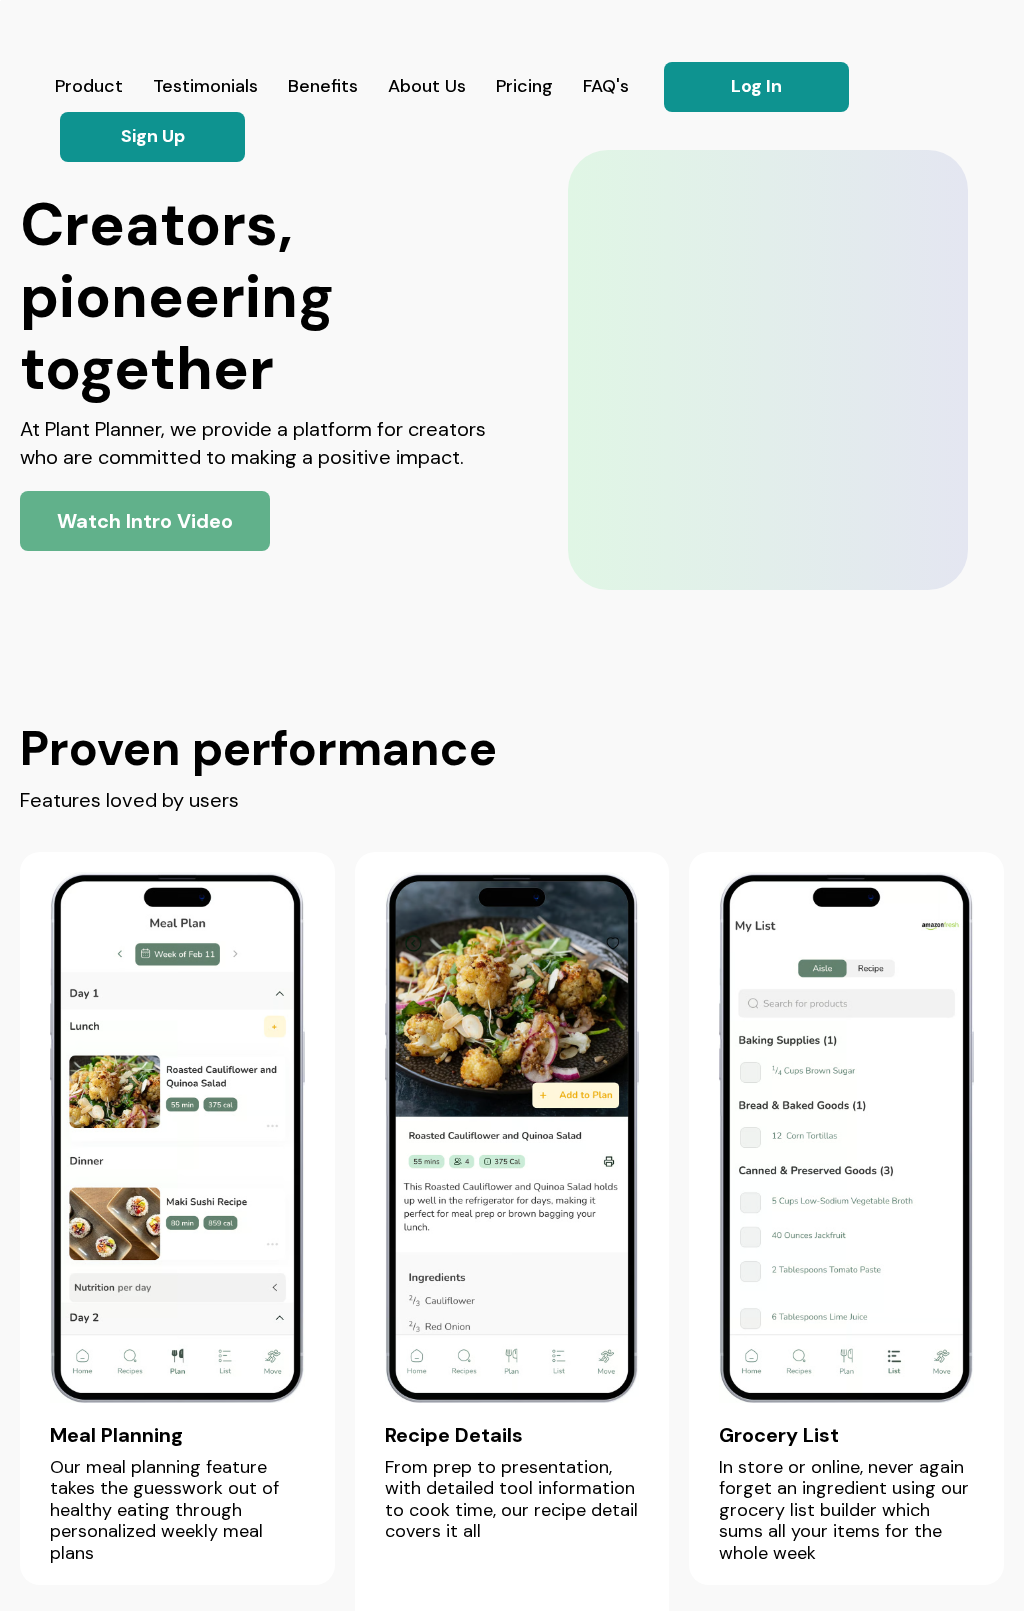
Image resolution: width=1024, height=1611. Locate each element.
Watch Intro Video (145, 521)
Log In (756, 86)
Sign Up (153, 136)
